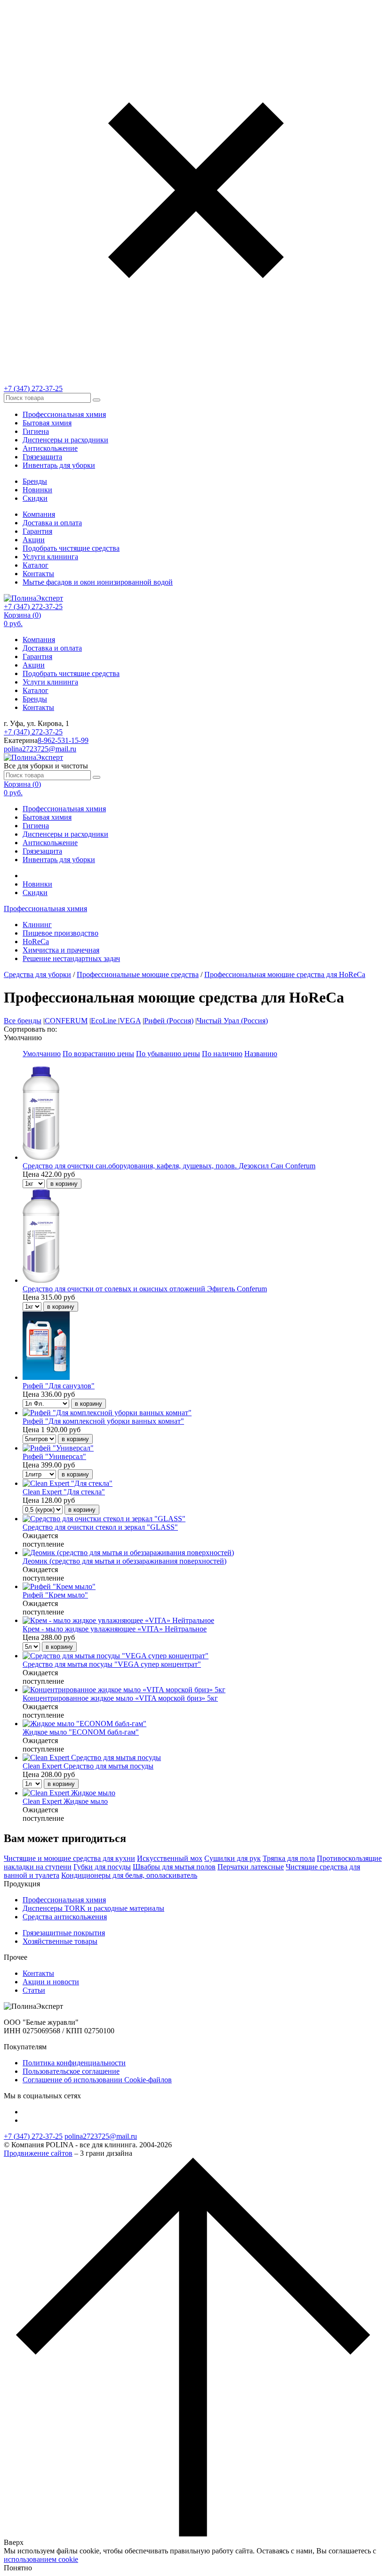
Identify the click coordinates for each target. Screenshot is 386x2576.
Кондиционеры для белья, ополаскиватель (129, 1875)
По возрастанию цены (98, 1054)
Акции (34, 540)
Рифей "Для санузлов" (59, 1386)
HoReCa (36, 942)
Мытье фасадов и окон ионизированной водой (98, 582)
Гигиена (36, 431)
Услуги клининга (50, 557)
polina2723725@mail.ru (40, 749)
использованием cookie (41, 2559)
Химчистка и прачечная (61, 950)
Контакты (38, 574)
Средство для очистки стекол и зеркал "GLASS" (100, 1527)
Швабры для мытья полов (174, 1867)
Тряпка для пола (289, 1858)
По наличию (222, 1054)
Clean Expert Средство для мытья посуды (88, 1766)
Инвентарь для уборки (59, 465)
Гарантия (37, 531)
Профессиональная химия (64, 414)
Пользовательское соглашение (71, 2071)
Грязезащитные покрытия (64, 1933)
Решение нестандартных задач (71, 958)
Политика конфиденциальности (74, 2063)
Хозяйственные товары (60, 1941)
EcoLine (105, 1021)
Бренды (35, 481)
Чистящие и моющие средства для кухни (69, 1858)
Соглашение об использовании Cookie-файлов (97, 2080)
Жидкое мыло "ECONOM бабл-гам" (81, 1732)
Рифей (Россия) (169, 1021)
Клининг (37, 925)
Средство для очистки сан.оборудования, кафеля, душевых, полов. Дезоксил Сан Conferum (169, 1166)
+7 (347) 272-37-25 (33, 388)
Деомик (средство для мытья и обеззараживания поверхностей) (125, 1561)
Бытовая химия (47, 423)
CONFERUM (66, 1021)
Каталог (36, 565)
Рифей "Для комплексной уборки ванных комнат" (103, 1421)
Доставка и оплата (52, 523)
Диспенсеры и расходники (65, 440)
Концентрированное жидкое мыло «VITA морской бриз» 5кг (120, 1698)
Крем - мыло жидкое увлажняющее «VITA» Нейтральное (115, 1629)
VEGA (130, 1021)
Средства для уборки (37, 974)
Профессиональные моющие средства (138, 974)
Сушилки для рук (233, 1858)
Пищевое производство (60, 933)
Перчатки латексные (251, 1867)
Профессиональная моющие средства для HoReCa (285, 974)
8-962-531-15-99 (63, 740)
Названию (261, 1054)
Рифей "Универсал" (54, 1456)
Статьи (34, 1990)
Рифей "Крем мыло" (55, 1595)
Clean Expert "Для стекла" (64, 1492)
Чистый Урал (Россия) (232, 1021)
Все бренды (23, 1021)
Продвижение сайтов (38, 2153)
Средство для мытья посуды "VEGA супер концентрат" (112, 1664)
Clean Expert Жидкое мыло (65, 1801)
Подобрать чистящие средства (71, 548)
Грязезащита (42, 457)
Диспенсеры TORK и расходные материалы (93, 1908)
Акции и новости (51, 1982)
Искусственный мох (170, 1858)
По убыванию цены (168, 1054)
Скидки (35, 498)
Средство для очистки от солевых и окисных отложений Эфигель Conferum (145, 1289)
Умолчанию (42, 1054)
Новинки (37, 490)
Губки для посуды (102, 1867)
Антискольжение (50, 448)
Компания (39, 514)
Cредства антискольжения (65, 1917)
